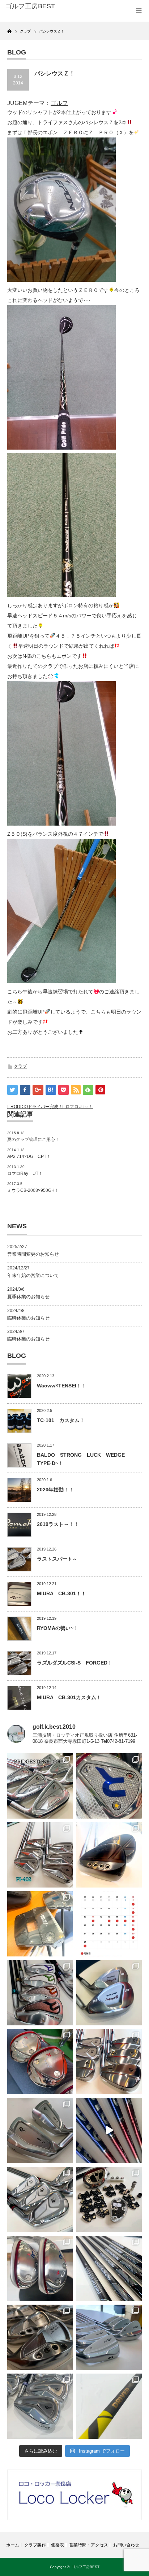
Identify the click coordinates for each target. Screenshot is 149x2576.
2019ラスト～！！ (58, 1524)
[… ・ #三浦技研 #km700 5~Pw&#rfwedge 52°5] (109, 2337)
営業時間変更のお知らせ (33, 1254)
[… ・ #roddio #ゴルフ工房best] (109, 2131)
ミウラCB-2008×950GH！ (33, 1190)
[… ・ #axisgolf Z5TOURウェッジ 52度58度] (109, 1855)
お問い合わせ (126, 2545)
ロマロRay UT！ (25, 1173)
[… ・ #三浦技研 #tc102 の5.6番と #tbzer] (109, 2062)
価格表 (58, 2545)
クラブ (20, 1066)
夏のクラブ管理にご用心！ (33, 1140)
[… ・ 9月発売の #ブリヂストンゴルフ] (40, 1786)
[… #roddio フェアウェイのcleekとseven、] (40, 2062)
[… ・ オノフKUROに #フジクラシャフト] (109, 2268)
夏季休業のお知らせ (28, 1297)
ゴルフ (59, 103)
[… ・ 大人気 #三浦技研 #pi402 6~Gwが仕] (40, 2406)
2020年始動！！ (55, 1490)
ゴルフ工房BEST (86, 2567)
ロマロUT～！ (79, 1107)
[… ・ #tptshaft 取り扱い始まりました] (109, 2406)
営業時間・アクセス (89, 2545)
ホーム (13, 2545)
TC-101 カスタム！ (61, 1420)
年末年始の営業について (33, 1275)
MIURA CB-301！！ (61, 1593)
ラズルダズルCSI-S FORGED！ (75, 1663)
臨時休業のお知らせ (28, 1318)
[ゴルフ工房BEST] (35, 6)
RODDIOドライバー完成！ (37, 1107)
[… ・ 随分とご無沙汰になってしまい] (40, 2337)
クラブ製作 (35, 2545)
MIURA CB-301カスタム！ (69, 1697)
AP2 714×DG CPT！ (29, 1156)
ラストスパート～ (57, 1559)
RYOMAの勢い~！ (58, 1628)
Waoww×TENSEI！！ (62, 1386)
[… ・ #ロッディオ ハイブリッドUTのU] (40, 2268)
